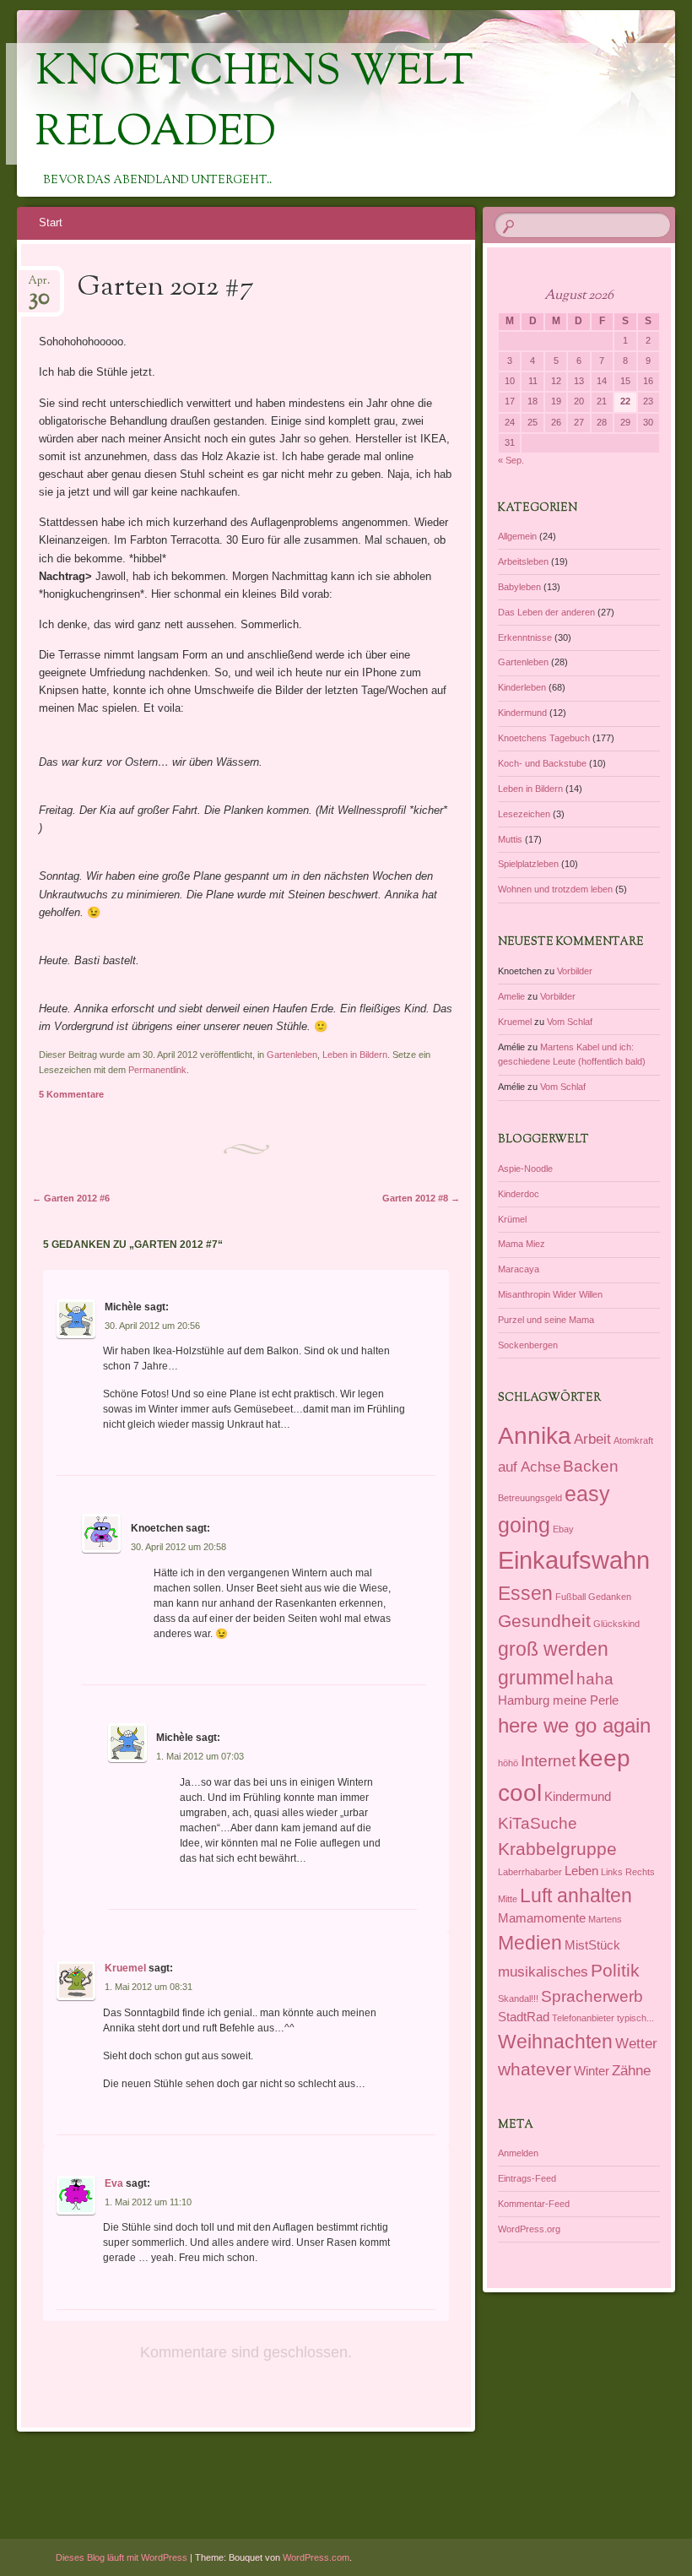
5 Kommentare (71, 1094)
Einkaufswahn (574, 1560)
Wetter (636, 2043)
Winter (592, 2071)
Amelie (511, 996)
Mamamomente (542, 1918)
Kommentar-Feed (534, 2204)
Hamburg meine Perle (558, 1700)
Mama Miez (522, 1244)
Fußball (570, 1597)
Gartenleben (292, 1055)
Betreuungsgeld (530, 1498)
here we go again (574, 1725)
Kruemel (125, 1968)
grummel (536, 1678)
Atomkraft (633, 1440)
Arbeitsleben (523, 561)
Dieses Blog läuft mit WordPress (122, 2557)
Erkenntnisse (525, 637)
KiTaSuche (538, 1823)
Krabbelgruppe (557, 1849)
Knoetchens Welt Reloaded (254, 104)
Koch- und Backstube (542, 763)
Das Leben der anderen (546, 612)
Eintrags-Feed (527, 2178)
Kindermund (522, 713)
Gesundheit (544, 1621)
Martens (605, 1919)
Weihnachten (555, 2042)
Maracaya (519, 1269)
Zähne (631, 2070)
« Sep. (511, 460)
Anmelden (518, 2153)
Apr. (39, 286)
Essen (525, 1593)
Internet (548, 1760)
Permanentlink (157, 1070)
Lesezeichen (524, 814)
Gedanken (610, 1597)
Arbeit (592, 1439)
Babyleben (519, 587)
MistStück (592, 1945)
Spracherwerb (592, 1996)
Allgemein (517, 536)
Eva (114, 2183)
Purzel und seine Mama (546, 1320)
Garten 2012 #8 (421, 1198)
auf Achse (529, 1467)
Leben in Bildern (355, 1055)
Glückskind (616, 1624)
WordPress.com (316, 2557)
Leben (581, 1871)
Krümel (512, 1219)
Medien (530, 1943)
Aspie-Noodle (525, 1169)
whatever (535, 2069)
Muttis (510, 839)
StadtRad (524, 2017)
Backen (591, 1466)
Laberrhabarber (530, 1872)
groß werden (553, 1649)
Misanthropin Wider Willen (550, 1294)
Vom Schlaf (570, 1022)
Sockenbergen (528, 1345)
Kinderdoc (519, 1194)
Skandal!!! (518, 1998)
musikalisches (543, 1971)
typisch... (635, 2018)
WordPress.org (529, 2229)
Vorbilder (575, 971)
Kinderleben (522, 687)
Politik (615, 1970)
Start (51, 222)
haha (595, 1678)
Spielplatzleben (528, 864)
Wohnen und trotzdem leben (555, 889)
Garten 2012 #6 (71, 1198)
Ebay (563, 1529)
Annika (535, 1435)
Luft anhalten (576, 1895)
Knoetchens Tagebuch (544, 738)
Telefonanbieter (583, 2018)
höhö (508, 1763)
